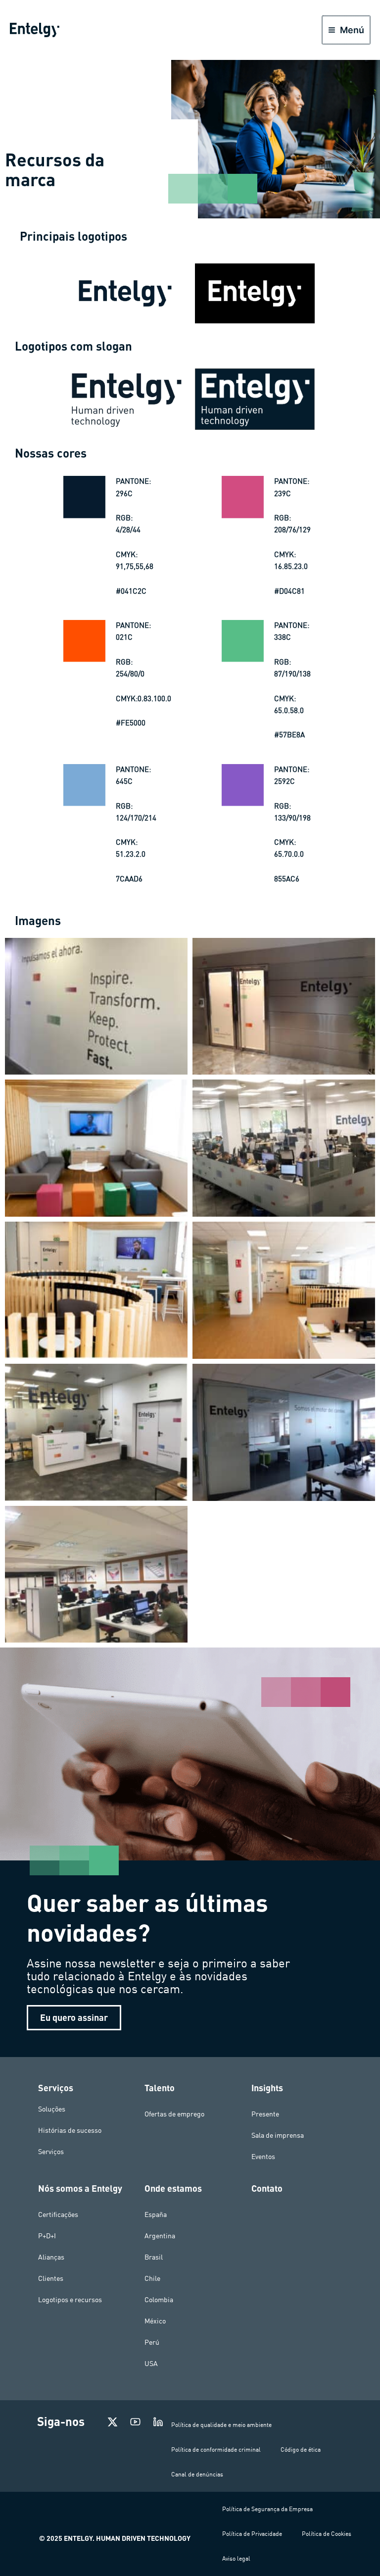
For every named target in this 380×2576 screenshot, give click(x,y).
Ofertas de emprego (174, 2114)
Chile (152, 2278)
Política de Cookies (327, 2534)
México (155, 2321)
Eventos (263, 2157)
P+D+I (47, 2236)
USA (151, 2364)
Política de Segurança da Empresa (267, 2509)
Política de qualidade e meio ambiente (221, 2425)
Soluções (52, 2109)
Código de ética (301, 2449)
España (156, 2215)
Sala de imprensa (278, 2135)
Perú (152, 2342)
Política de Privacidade (252, 2534)
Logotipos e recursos (70, 2300)
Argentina (160, 2236)
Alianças (51, 2257)
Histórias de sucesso (70, 2130)
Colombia (159, 2300)
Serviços (51, 2152)
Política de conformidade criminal (216, 2449)
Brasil (154, 2257)
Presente (265, 2114)
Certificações (58, 2215)
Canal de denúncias (197, 2474)
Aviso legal (236, 2558)
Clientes (51, 2278)
